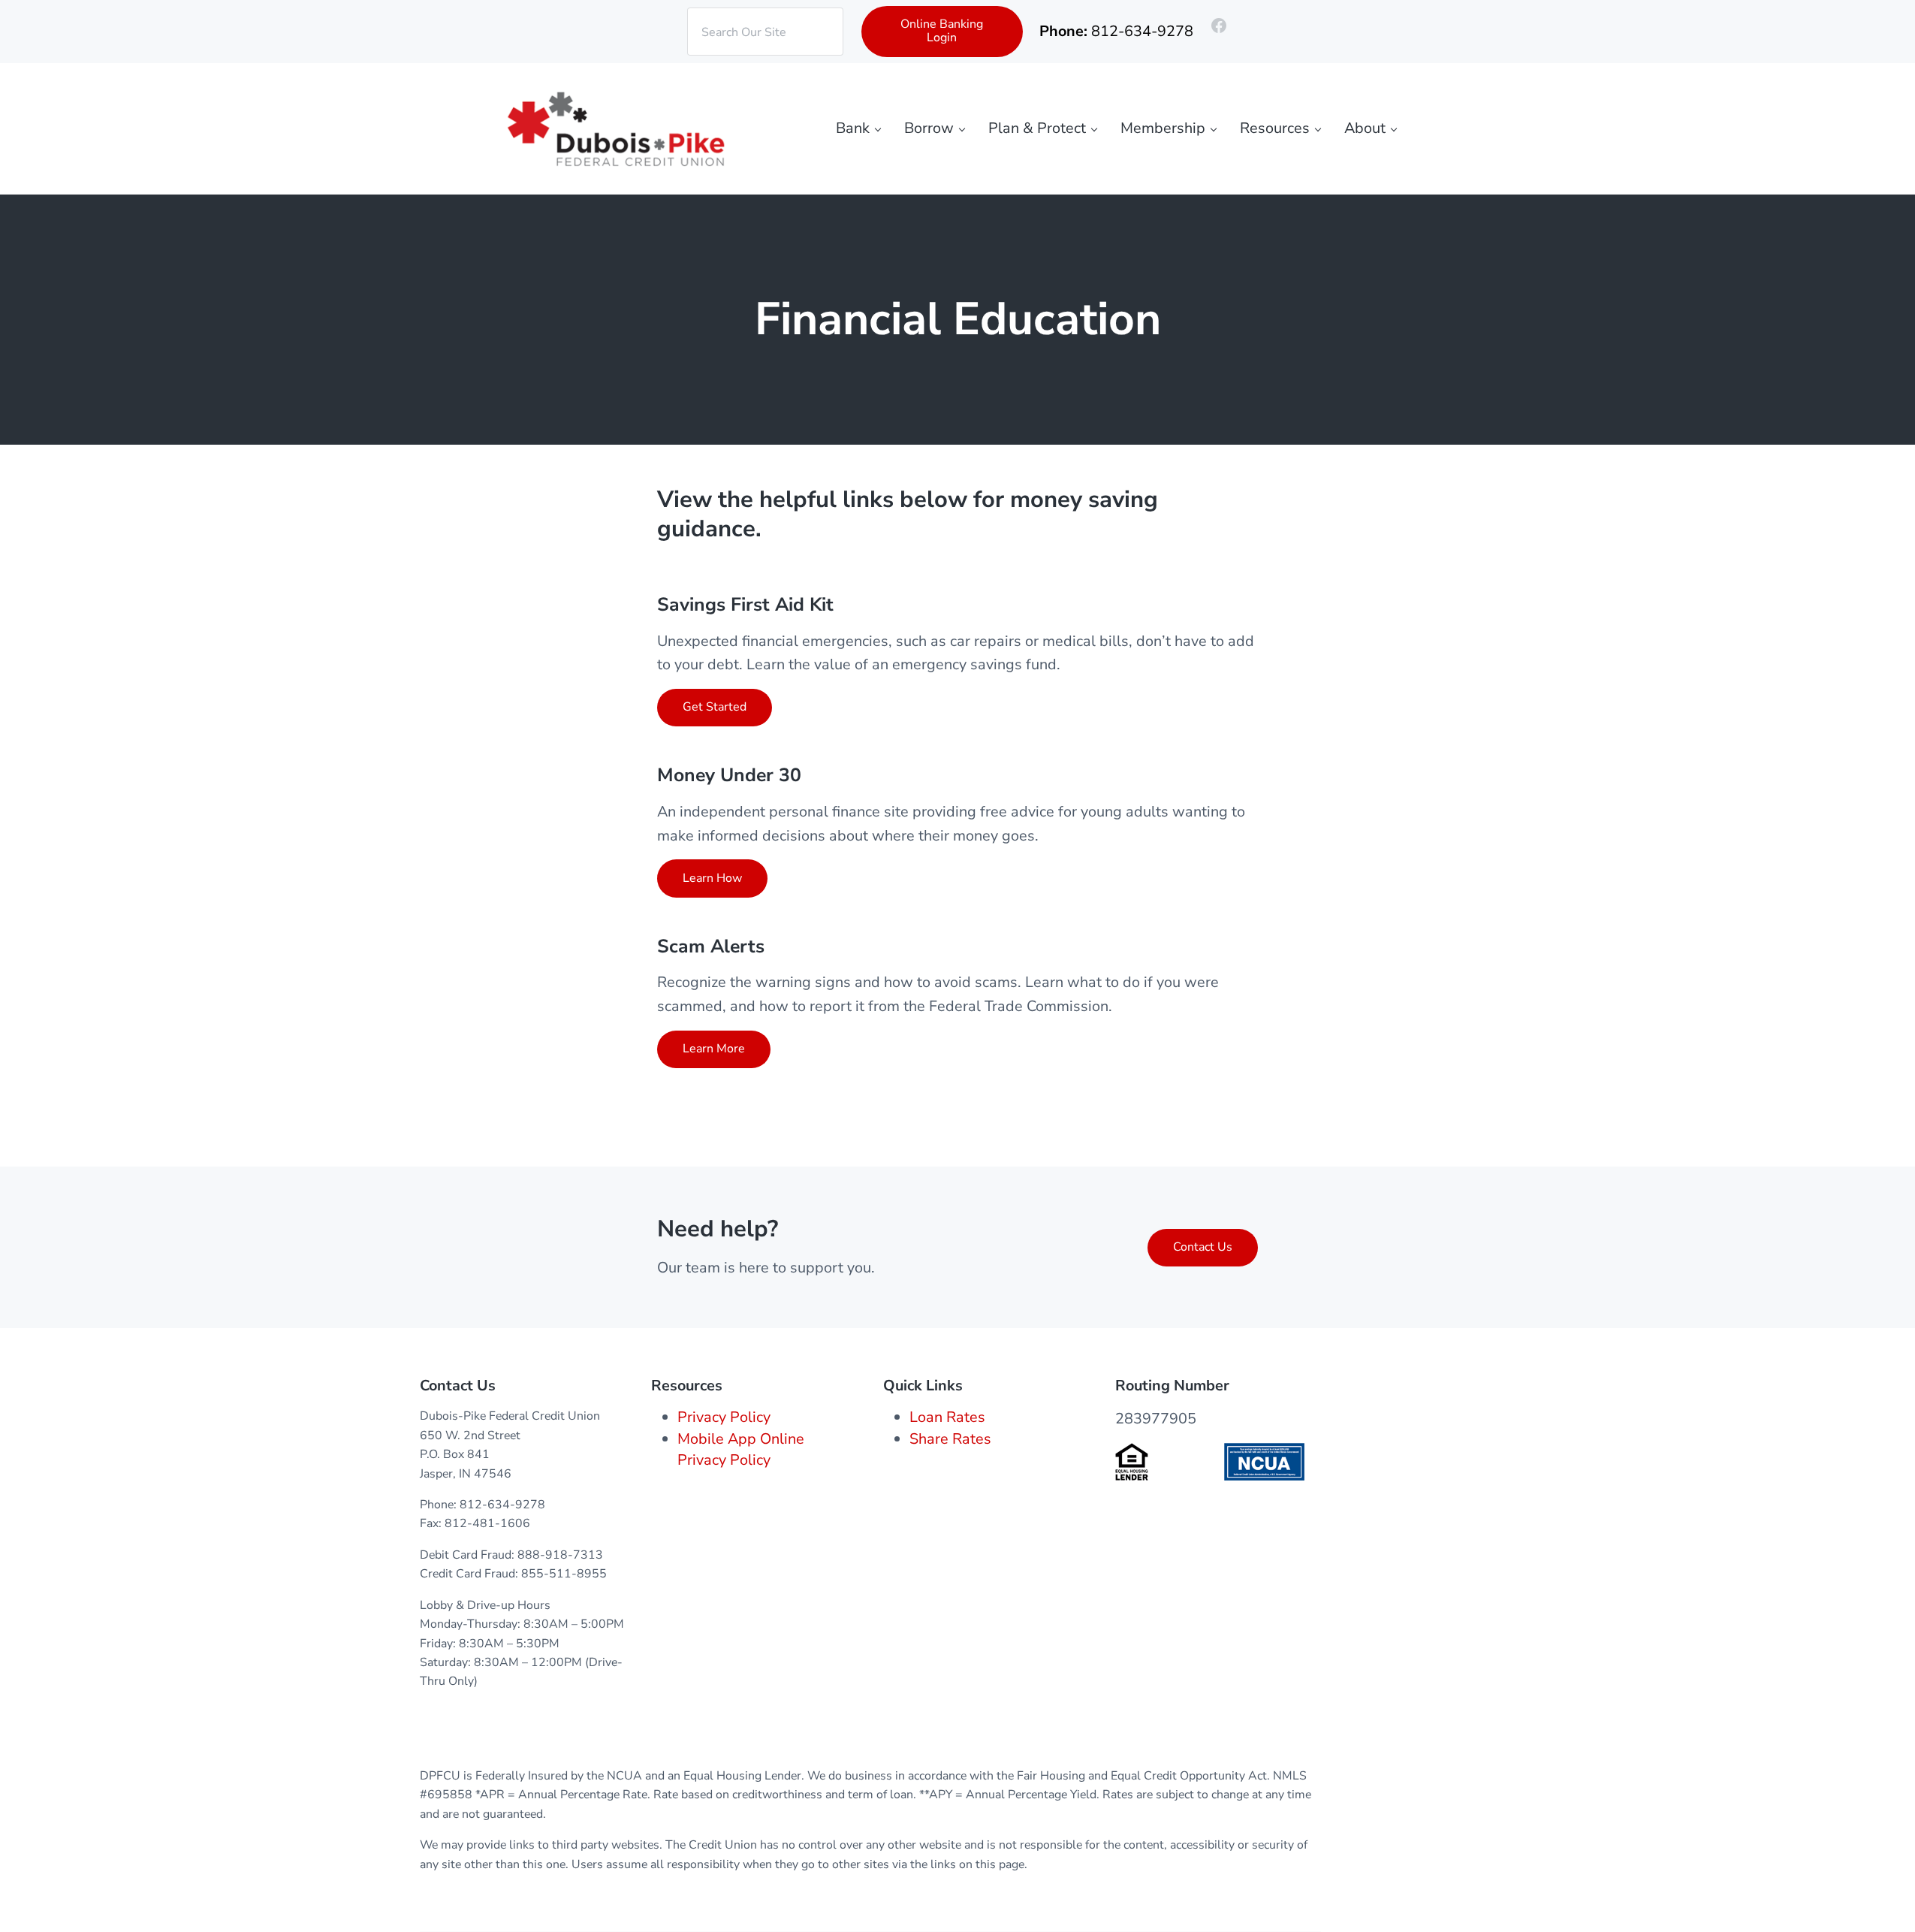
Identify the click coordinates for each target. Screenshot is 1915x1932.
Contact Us (1203, 1247)
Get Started (715, 707)
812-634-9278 (1142, 31)
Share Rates (950, 1439)
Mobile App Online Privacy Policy (741, 1449)
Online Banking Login (942, 31)
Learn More (714, 1049)
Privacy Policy (724, 1417)
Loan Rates (947, 1417)
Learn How (712, 878)
